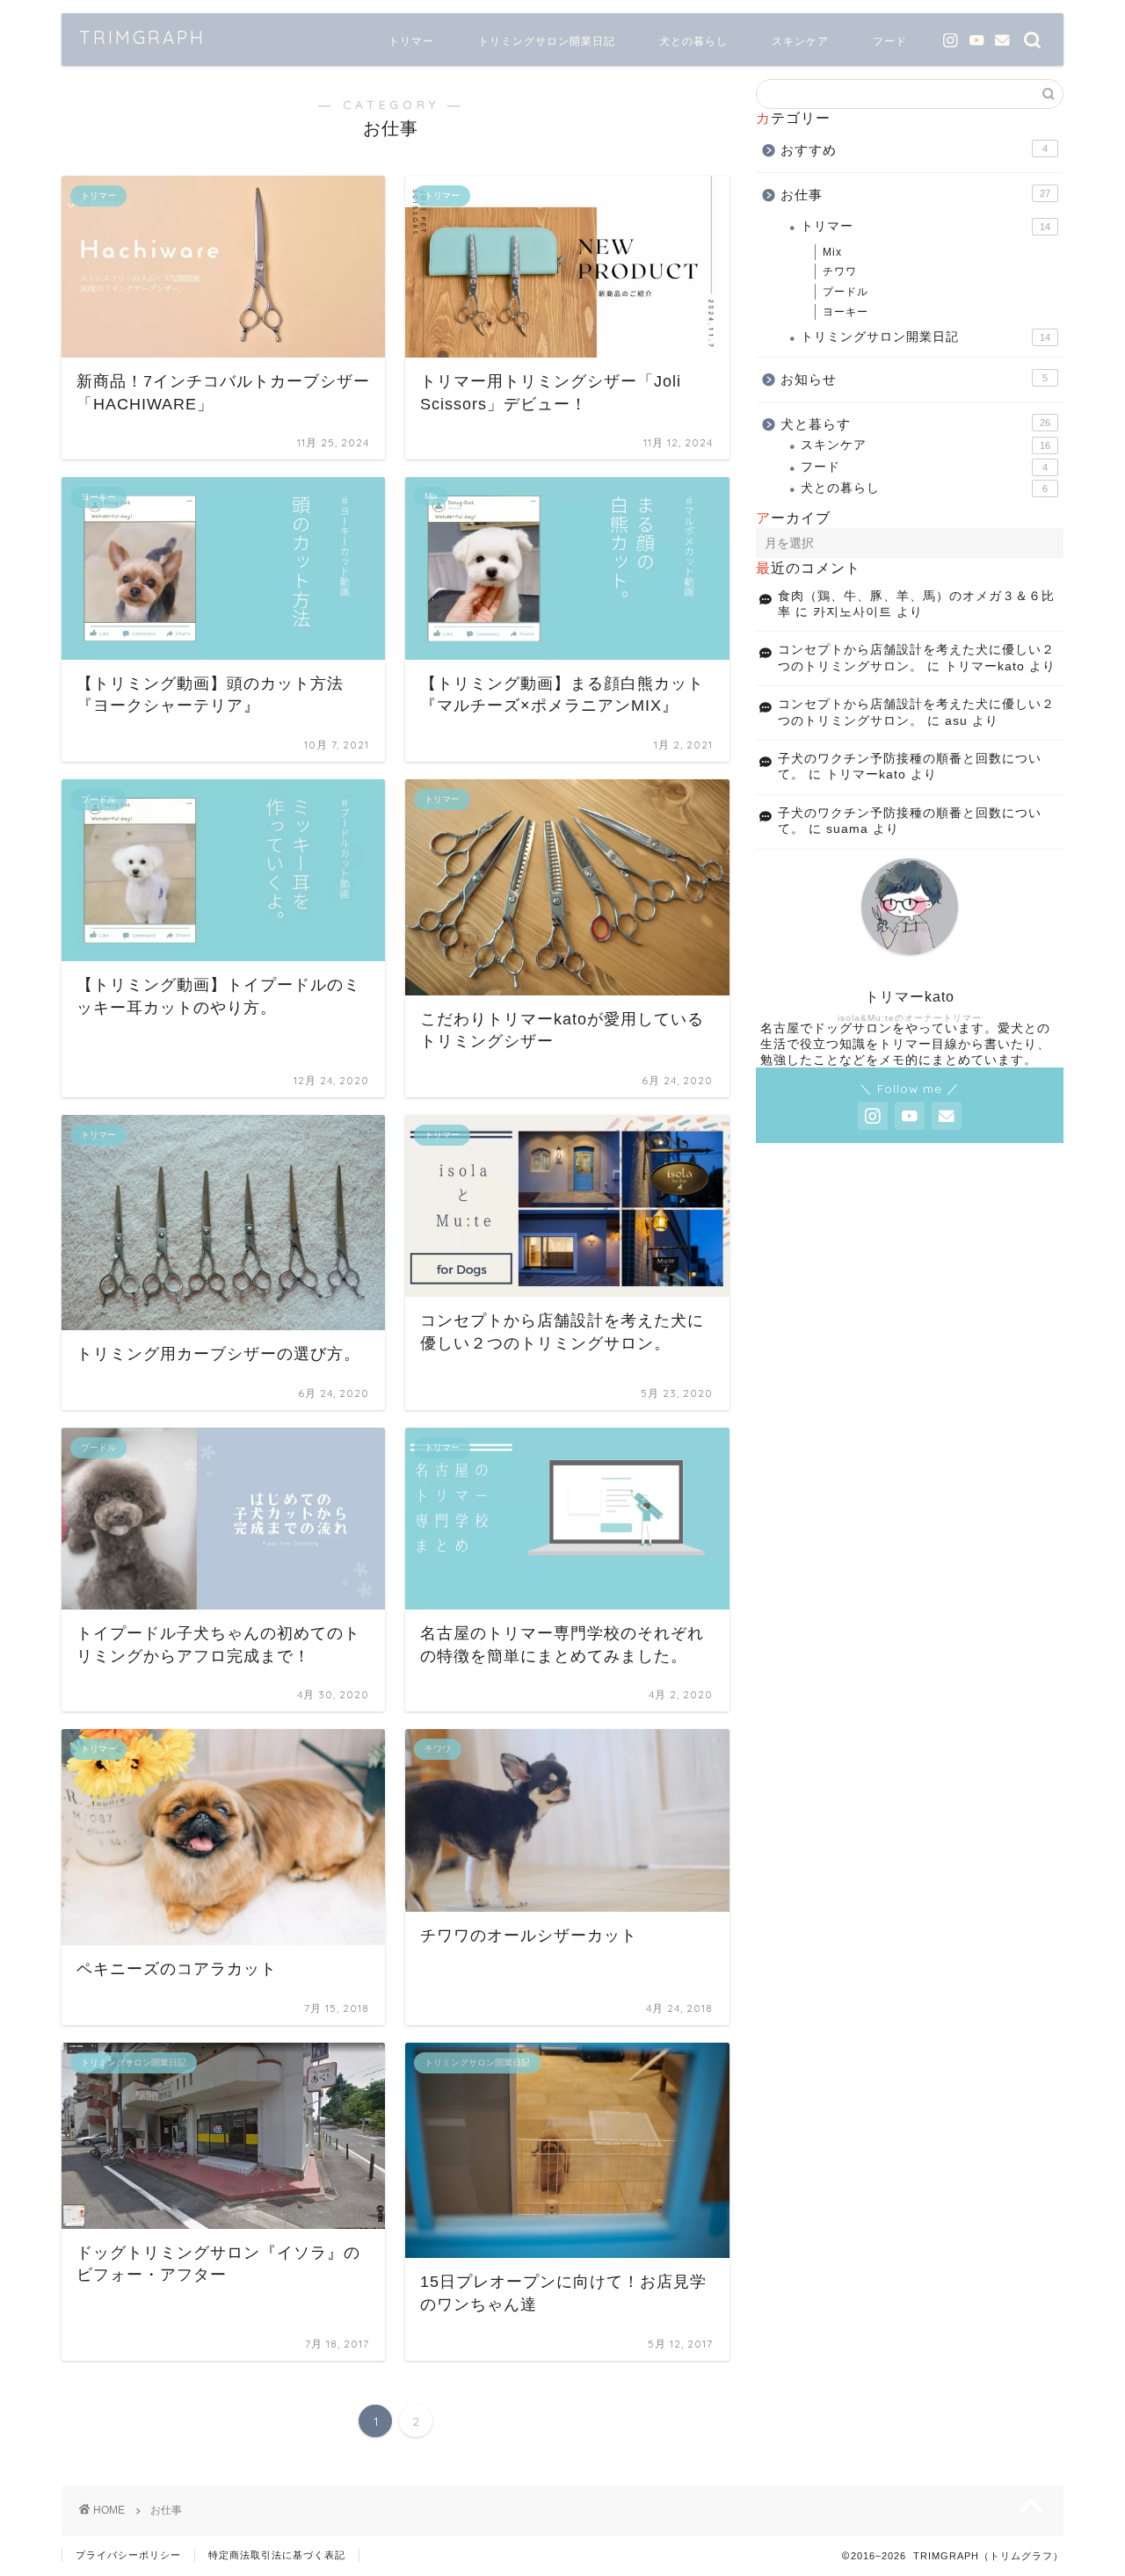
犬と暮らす (915, 424)
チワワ (840, 271)
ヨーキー (846, 312)
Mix (832, 252)
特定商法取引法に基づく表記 (277, 2555)
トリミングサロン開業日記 (547, 41)
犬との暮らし (693, 41)
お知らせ (914, 379)
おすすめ (914, 150)
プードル (846, 292)
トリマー (411, 41)
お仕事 (915, 195)
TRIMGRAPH (142, 37)
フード (890, 41)
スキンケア (800, 41)
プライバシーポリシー (128, 2555)
